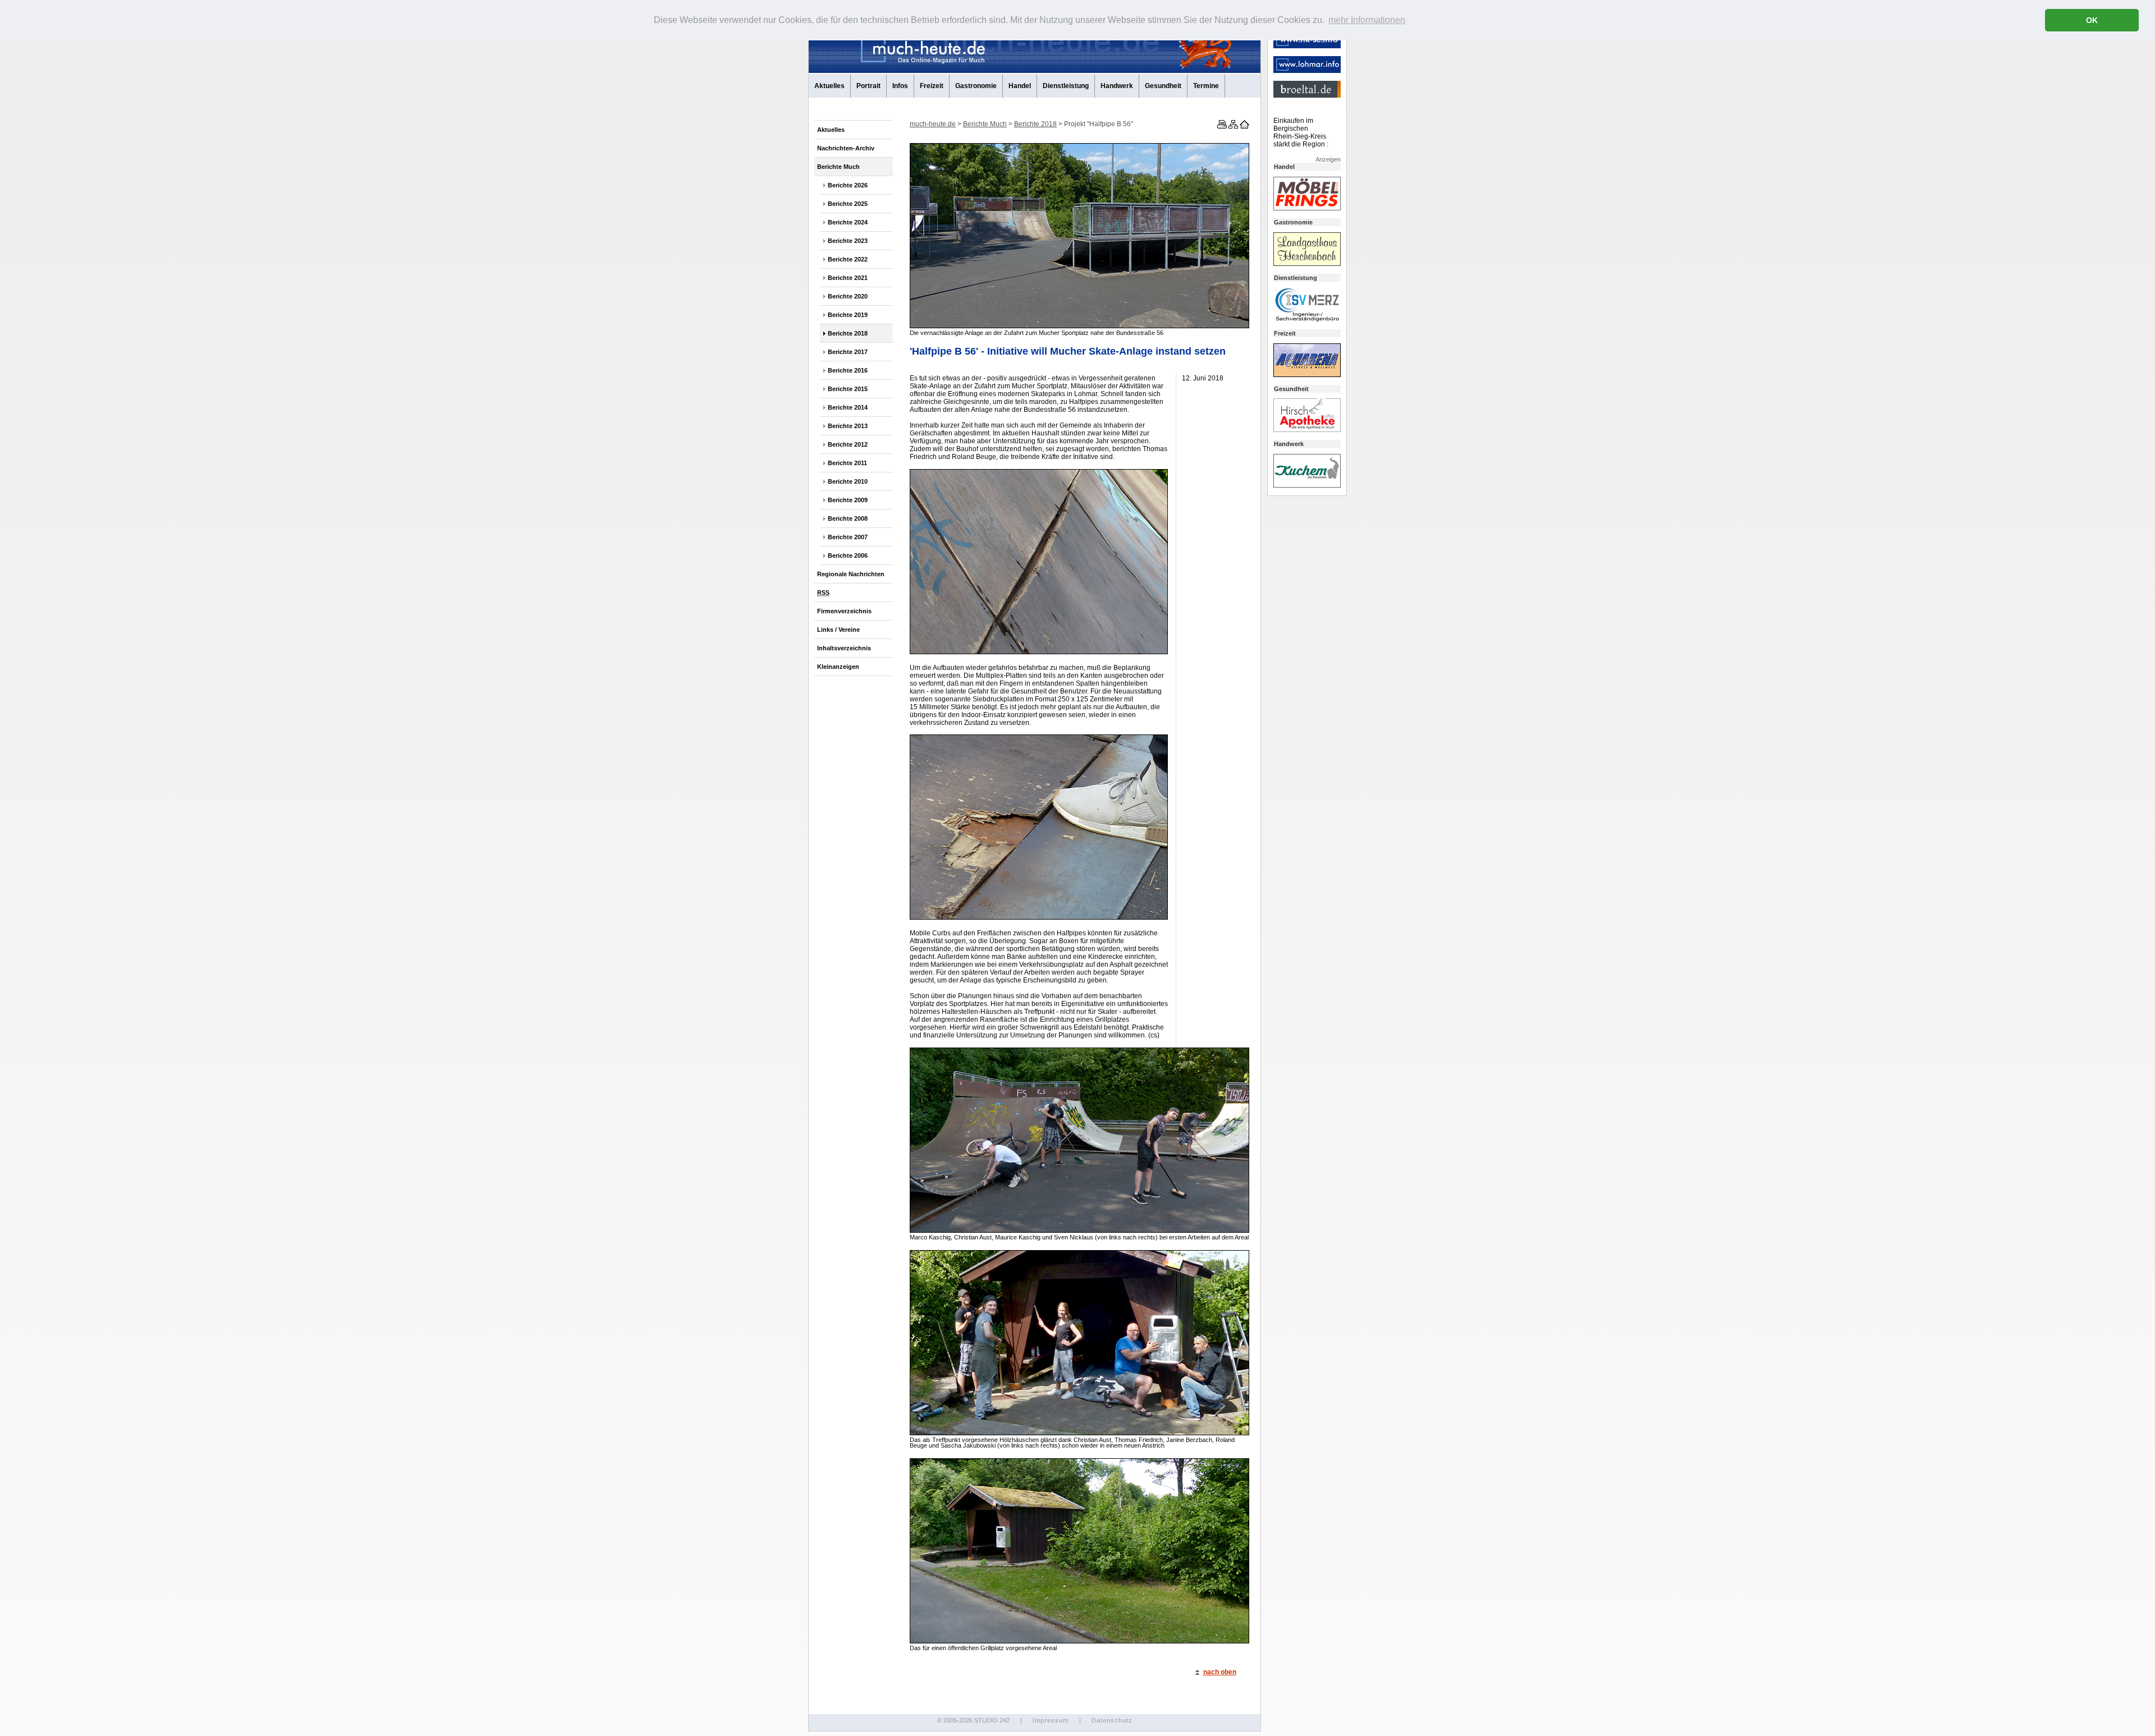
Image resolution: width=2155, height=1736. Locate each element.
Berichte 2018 (848, 333)
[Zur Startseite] (1244, 126)
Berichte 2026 (848, 185)
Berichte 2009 (848, 500)
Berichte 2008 (848, 518)
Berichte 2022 (848, 259)
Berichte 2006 (848, 555)
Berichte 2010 (848, 481)
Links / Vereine (838, 630)
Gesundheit (1163, 86)
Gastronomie (976, 86)
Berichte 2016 (848, 370)
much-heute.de (933, 124)
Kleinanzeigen (838, 667)
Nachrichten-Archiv (846, 148)
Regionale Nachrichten (851, 574)
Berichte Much (838, 167)
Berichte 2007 (848, 537)
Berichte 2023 (848, 241)
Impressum (1051, 1720)
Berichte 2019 (848, 315)
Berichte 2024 (848, 222)
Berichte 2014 (848, 407)
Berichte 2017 (848, 352)
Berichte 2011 (847, 463)
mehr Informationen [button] (1367, 20)
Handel (1020, 86)
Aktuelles (829, 86)
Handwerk (1117, 86)
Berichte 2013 (848, 426)
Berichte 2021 (848, 278)
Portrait (868, 86)
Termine (1206, 86)
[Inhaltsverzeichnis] (1232, 126)
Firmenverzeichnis (844, 611)
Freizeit (932, 86)
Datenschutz (1112, 1720)
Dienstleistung (1066, 86)
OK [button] (2092, 20)
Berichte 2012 (848, 444)
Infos (900, 86)
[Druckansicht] (1221, 126)
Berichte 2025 (848, 204)
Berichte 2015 (848, 389)
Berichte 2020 (848, 296)
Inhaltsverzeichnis (844, 648)
